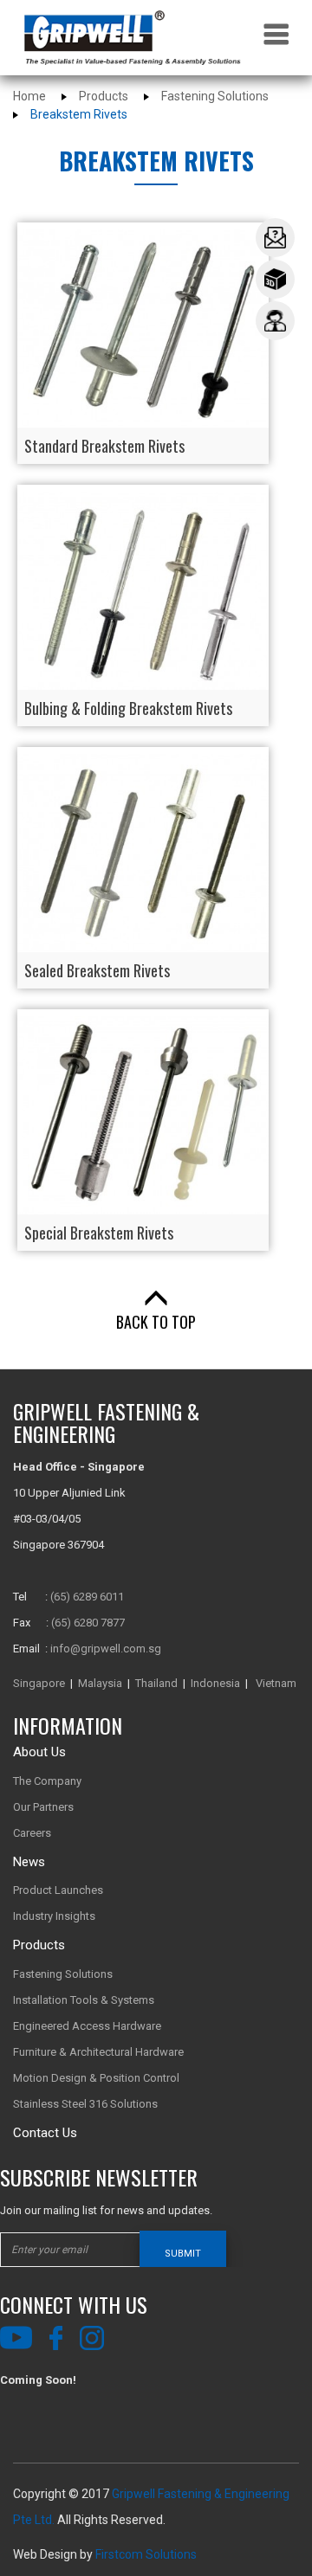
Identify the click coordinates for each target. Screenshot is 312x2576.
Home (29, 96)
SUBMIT (183, 2254)
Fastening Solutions (215, 96)
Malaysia (100, 1683)
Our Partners (43, 1807)
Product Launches (58, 1890)
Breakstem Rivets (79, 114)
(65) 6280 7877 (88, 1623)
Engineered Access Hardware (87, 2026)
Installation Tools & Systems (84, 2000)
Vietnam (276, 1683)
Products (104, 96)
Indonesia (215, 1683)
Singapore (39, 1683)
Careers (32, 1833)
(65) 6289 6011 (87, 1597)
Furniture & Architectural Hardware (98, 2052)
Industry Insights (54, 1916)
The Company (47, 1781)
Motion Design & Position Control (96, 2078)
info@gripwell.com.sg (106, 1649)
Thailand (156, 1683)
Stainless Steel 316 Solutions (85, 2104)
